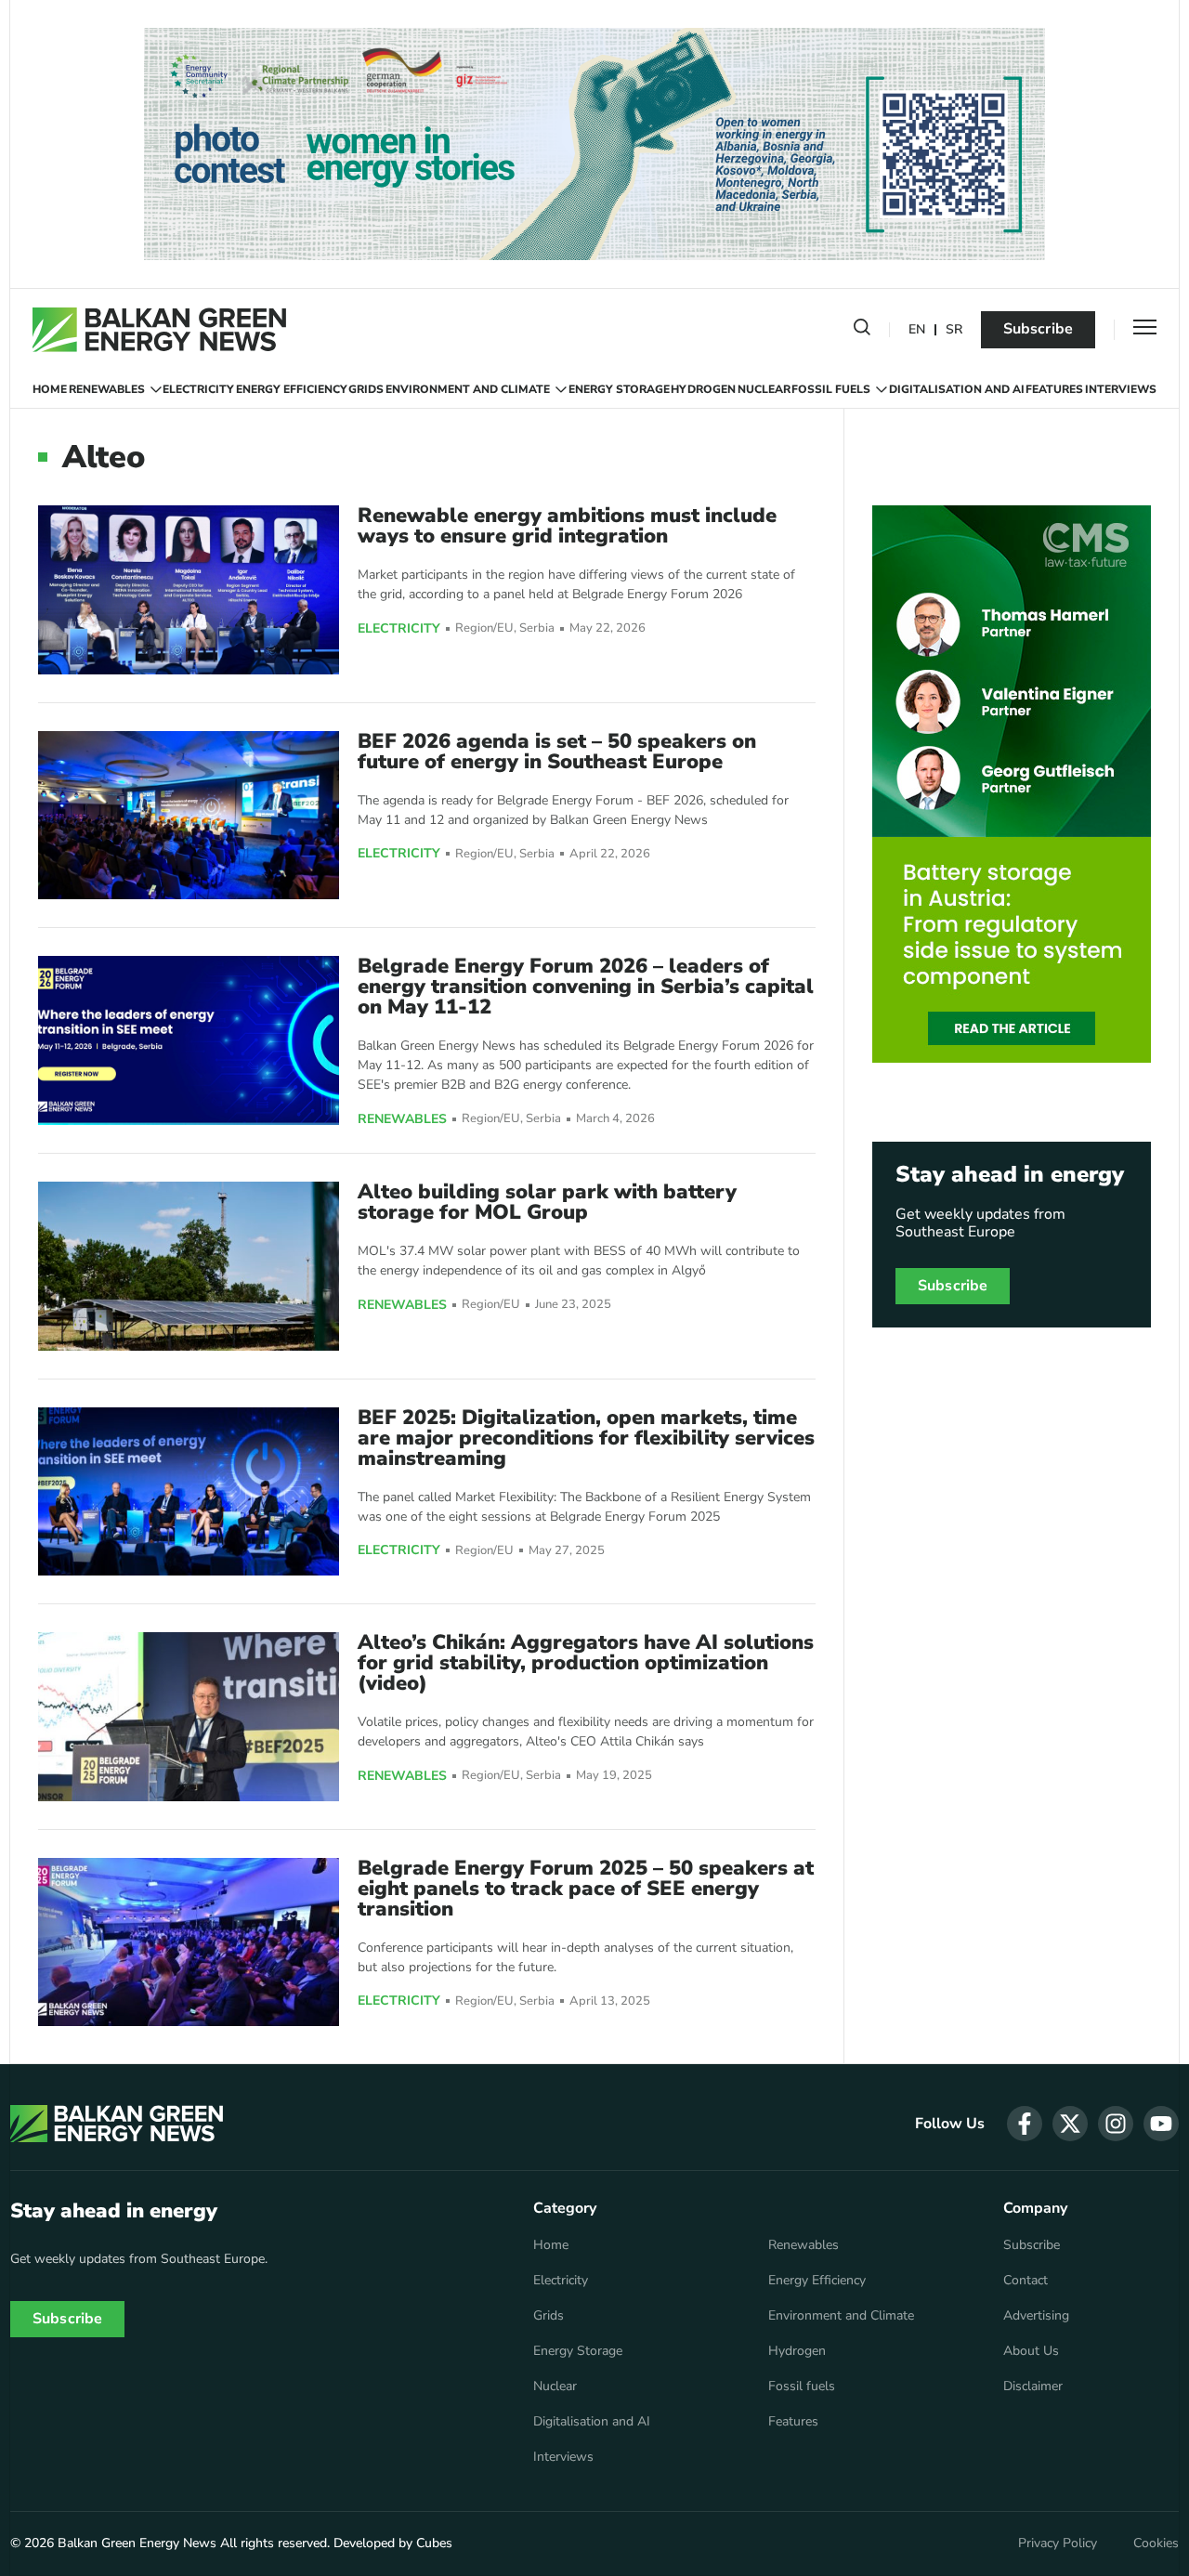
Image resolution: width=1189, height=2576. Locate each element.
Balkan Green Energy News (137, 2543)
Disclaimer (1033, 2386)
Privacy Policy (1058, 2543)
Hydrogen (703, 389)
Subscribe (1038, 329)
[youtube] (1161, 2124)
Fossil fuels (831, 389)
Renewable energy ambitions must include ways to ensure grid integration (567, 526)
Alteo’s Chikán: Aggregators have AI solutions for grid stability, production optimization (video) (586, 1663)
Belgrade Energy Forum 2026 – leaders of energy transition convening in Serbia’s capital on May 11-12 (586, 987)
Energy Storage (619, 389)
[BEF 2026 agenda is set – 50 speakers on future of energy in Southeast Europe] (189, 815)
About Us (1031, 2351)
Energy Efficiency (292, 389)
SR (954, 330)
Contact (1026, 2281)
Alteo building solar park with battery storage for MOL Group (547, 1202)
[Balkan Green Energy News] (159, 330)
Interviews (1121, 389)
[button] (862, 331)
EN (917, 330)
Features (1054, 389)
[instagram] (1116, 2124)
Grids (366, 389)
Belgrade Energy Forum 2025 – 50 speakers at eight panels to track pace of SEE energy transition (586, 1889)
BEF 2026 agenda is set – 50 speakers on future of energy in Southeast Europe (557, 752)
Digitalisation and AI (957, 389)
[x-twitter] (1070, 2124)
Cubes (434, 2543)
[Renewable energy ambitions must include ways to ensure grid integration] (189, 589)
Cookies (1156, 2543)
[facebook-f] (1025, 2124)
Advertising (1036, 2316)
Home (50, 389)
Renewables (107, 389)
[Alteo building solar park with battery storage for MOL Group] (189, 1266)
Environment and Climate (468, 389)
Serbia (537, 628)
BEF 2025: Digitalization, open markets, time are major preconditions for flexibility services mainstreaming (586, 1438)
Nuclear (764, 389)
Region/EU (484, 628)
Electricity (198, 389)
